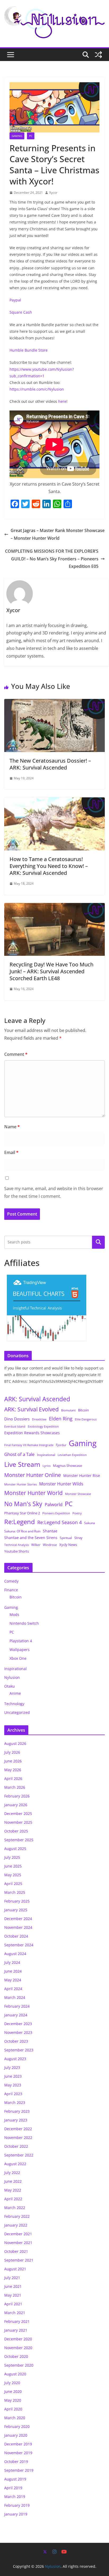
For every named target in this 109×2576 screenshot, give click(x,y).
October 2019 (16, 2462)
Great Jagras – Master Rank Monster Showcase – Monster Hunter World (58, 534)
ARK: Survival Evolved (31, 1409)
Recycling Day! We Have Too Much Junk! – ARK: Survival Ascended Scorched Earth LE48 (51, 971)
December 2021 (18, 2234)
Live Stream (22, 1464)
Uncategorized (17, 1712)
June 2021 (13, 2286)
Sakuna (90, 1523)
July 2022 (12, 2173)
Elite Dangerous (86, 1419)
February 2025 (17, 1901)
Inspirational (46, 1455)
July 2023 (12, 2067)
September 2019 (19, 2470)
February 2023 (17, 2111)
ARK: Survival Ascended (37, 1399)
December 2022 (18, 2129)
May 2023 (13, 2085)
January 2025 (16, 1910)
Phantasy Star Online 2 (22, 1513)
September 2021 (19, 2260)
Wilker (36, 1545)
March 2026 (15, 1787)
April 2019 (13, 2488)
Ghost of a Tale (19, 1454)
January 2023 (16, 2120)
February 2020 (17, 2426)
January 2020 (16, 2435)
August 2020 (15, 2374)
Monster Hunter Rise (82, 1475)
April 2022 (13, 2199)
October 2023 (16, 2041)
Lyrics (47, 1466)
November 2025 (18, 1822)
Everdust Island (15, 1426)
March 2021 (15, 2313)
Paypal (15, 300)
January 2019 (16, 2514)
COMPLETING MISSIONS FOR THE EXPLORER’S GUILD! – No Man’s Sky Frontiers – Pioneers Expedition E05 (52, 559)
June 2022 (13, 2181)
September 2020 (19, 2365)
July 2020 (12, 2383)
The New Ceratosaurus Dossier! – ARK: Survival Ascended (50, 764)
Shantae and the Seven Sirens (31, 1538)
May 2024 (13, 1980)
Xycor (53, 193)
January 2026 (16, 1805)
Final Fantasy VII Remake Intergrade (29, 1445)
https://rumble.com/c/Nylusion (37, 389)
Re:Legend (20, 1522)
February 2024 (17, 2006)
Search (98, 1242)
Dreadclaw (39, 1419)
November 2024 (18, 1927)
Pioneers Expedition (56, 1513)
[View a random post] (98, 55)
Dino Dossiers (17, 1419)
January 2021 (16, 2330)
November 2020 (18, 2348)
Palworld (54, 1504)
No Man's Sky (23, 1504)
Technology (14, 1704)
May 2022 (13, 2190)
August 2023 (15, 2059)
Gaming (17, 136)
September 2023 (19, 2050)
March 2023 (15, 2102)
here (62, 401)
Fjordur (61, 1445)
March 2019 (15, 2497)
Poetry (77, 1513)
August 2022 (15, 2164)
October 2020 (16, 2356)
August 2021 (15, 2269)
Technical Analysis (17, 1545)
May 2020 (13, 2400)
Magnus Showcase (67, 1466)
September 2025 (19, 1840)
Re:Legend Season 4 (60, 1522)
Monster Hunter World (33, 1493)
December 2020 (18, 2339)
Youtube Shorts (17, 1551)
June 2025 (13, 1866)
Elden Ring (61, 1419)
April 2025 (13, 1884)
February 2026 (17, 1796)
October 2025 (16, 1831)
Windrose (50, 1545)
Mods (14, 1615)
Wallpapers (20, 1650)
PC (31, 136)
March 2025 (15, 1892)
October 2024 (16, 1936)
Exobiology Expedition (43, 1427)
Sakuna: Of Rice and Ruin (22, 1531)
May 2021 (13, 2295)
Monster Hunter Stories (21, 1484)
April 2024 (13, 1989)
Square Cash (21, 312)
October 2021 (16, 2251)
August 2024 (15, 1954)
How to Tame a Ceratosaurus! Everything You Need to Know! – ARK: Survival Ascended (49, 866)
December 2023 (18, 2024)
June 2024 (13, 1971)
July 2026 (12, 1752)
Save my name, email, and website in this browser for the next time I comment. (54, 1192)
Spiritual (66, 1538)
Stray (78, 1538)
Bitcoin (83, 1410)
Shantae (50, 1531)
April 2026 (13, 1778)
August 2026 (15, 1743)
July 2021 (12, 2278)
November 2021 (18, 2243)
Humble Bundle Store (29, 350)
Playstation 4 (21, 1641)
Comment (16, 1054)
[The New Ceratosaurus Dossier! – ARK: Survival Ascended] (54, 703)
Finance (11, 1590)
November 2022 (18, 2138)
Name (12, 1127)
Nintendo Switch (24, 1623)
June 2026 (13, 1761)
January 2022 (16, 2225)
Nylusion (12, 1677)
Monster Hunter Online (33, 1475)
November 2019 (18, 2453)
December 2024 (18, 1919)
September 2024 (19, 1945)
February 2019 (17, 2505)
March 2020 (15, 2418)
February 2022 (17, 2216)
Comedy (11, 1581)
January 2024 (16, 2015)
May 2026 (13, 1770)
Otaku (10, 1686)
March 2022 (15, 2208)
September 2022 (19, 2155)
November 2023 (18, 2032)
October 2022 (16, 2146)
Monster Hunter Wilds (61, 1484)
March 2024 (15, 1997)
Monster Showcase (78, 1494)
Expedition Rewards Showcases (32, 1433)
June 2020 (13, 2391)
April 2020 (13, 2409)
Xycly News (68, 1545)
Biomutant (68, 1410)
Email (11, 1152)
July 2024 (12, 1962)
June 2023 (13, 2076)
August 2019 (15, 2479)
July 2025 (12, 1857)
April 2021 (13, 2304)
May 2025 (13, 1875)
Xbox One (18, 1658)
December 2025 (18, 1814)
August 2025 (15, 1849)
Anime (15, 1693)
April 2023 (13, 2094)
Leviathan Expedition (72, 1455)
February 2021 (17, 2321)
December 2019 (18, 2444)
